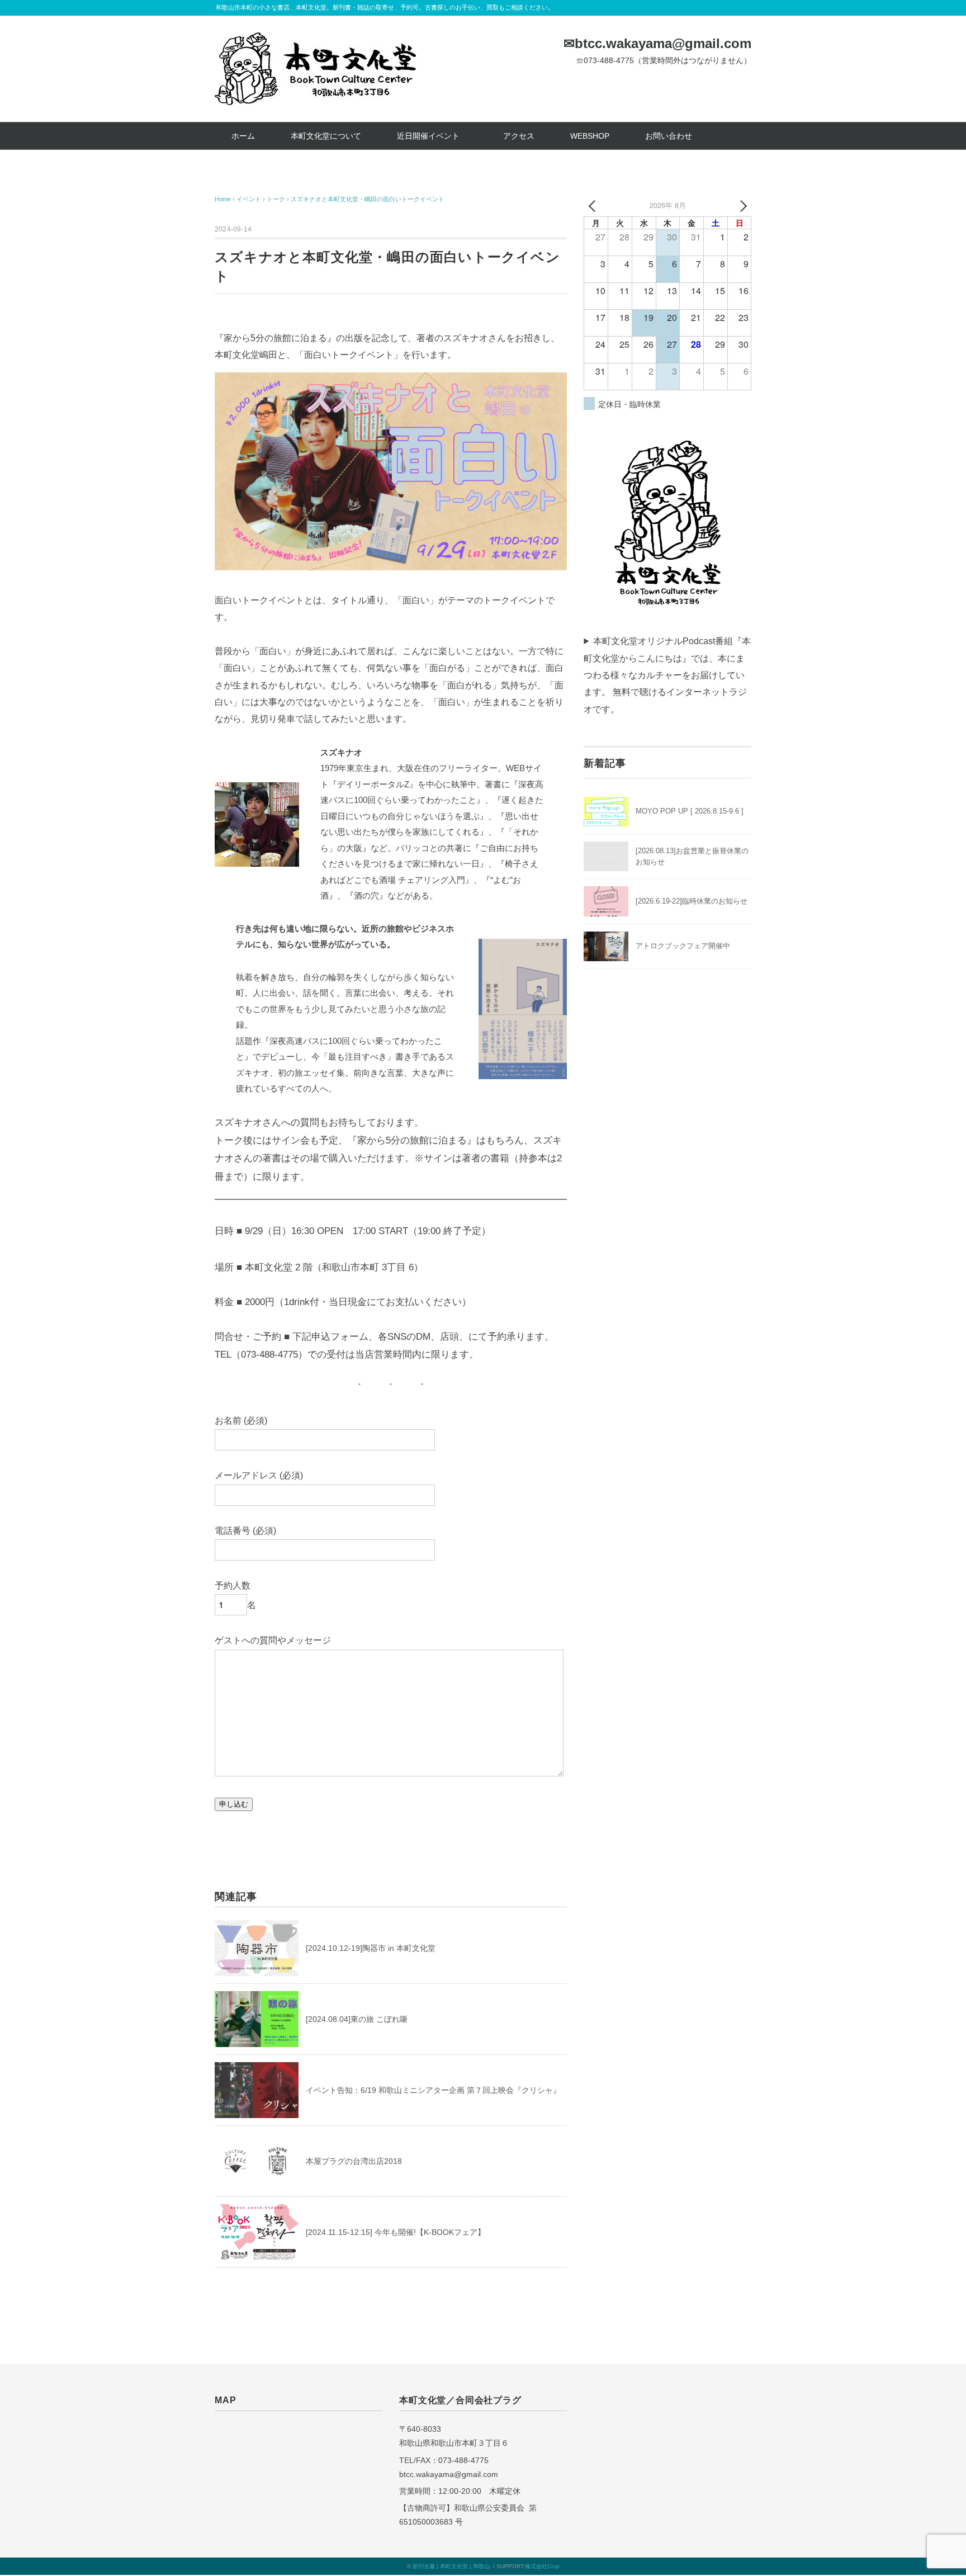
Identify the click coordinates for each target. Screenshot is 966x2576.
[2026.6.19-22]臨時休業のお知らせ (692, 901)
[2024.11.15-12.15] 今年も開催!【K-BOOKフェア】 (396, 2232)
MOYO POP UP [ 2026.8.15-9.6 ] (690, 811)
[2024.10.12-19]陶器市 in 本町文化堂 (371, 1948)
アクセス (519, 136)
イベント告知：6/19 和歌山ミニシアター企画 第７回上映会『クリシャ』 (433, 2090)
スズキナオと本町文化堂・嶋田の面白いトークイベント (368, 199)
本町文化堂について (326, 136)
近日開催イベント (432, 136)
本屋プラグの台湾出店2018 (354, 2161)
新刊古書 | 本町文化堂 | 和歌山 (451, 2566)
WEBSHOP (590, 136)
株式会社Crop (542, 2566)
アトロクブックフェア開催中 (683, 946)
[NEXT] (741, 205)
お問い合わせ (669, 136)
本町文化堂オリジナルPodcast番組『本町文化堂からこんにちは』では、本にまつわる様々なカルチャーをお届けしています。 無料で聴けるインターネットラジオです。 (667, 675)
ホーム (243, 136)
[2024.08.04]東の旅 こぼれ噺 (357, 2019)
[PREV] (594, 205)
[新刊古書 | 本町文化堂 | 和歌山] (315, 41)
